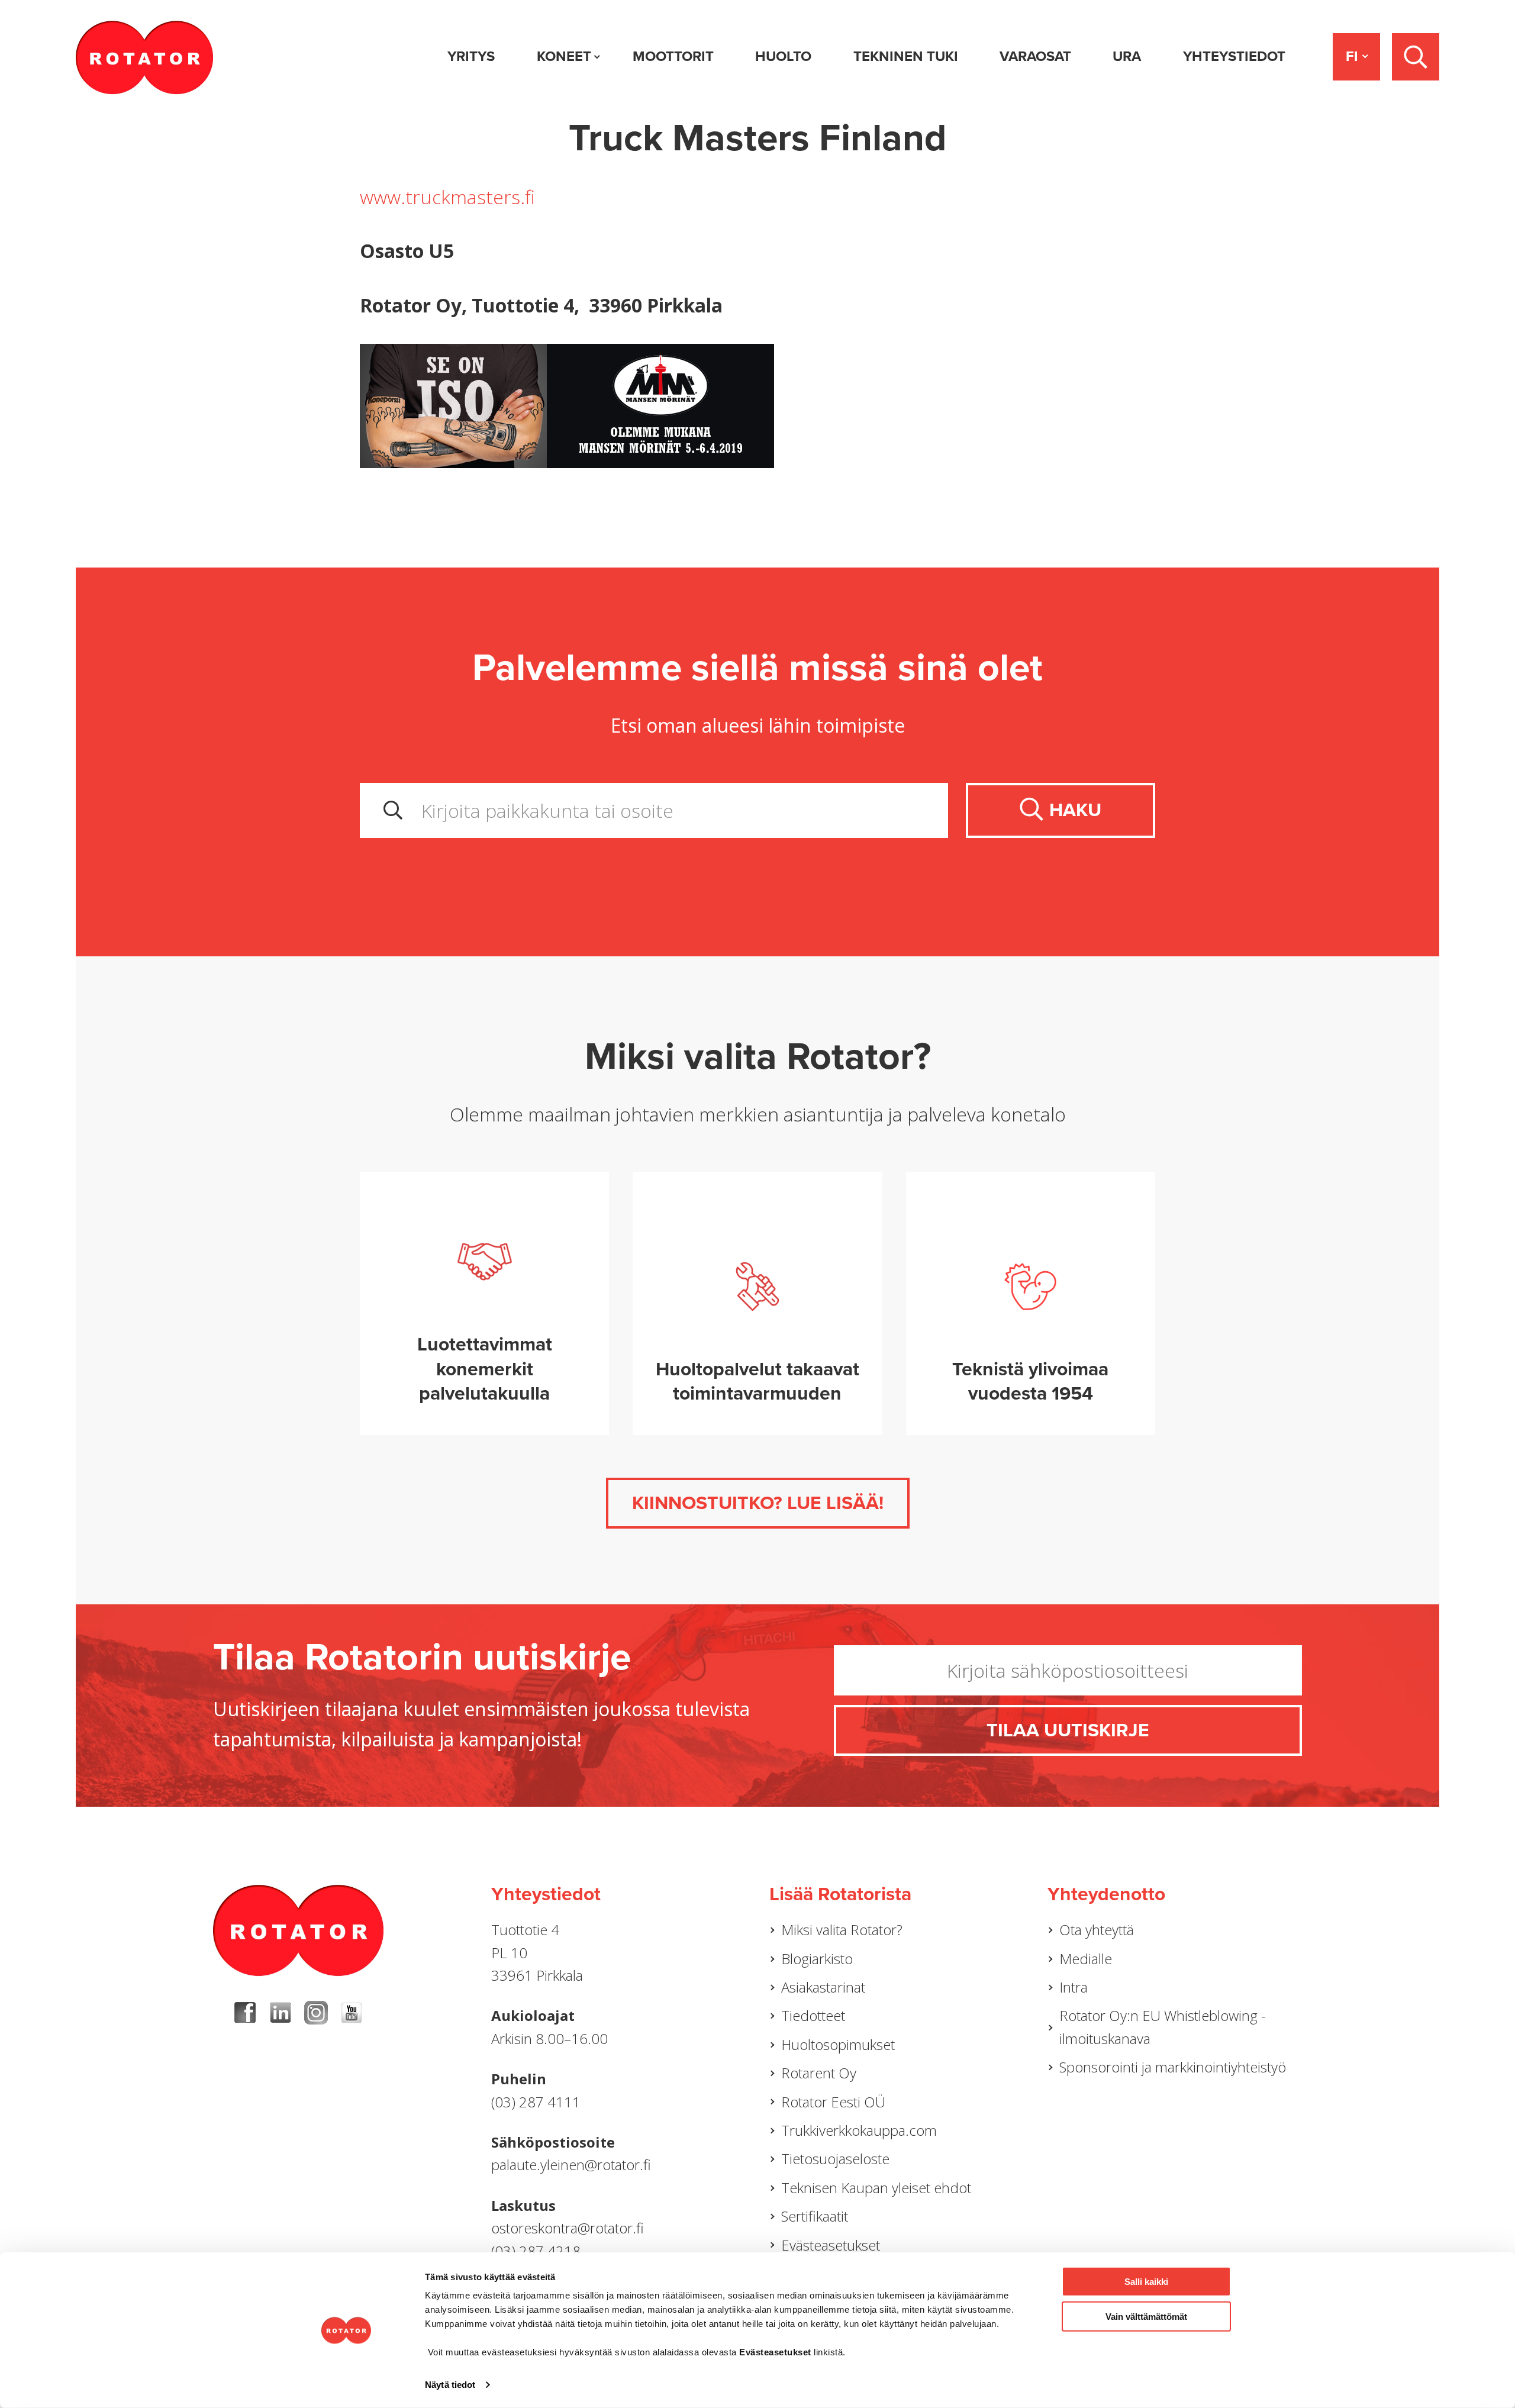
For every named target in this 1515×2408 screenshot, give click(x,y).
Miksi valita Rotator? (842, 1930)
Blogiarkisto (817, 1959)
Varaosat (1035, 57)
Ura (1127, 57)
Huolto (783, 57)
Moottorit (673, 57)
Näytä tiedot (450, 2385)
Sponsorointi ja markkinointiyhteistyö (1173, 2067)
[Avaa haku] (1416, 57)
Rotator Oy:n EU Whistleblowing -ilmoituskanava (1163, 2027)
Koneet (564, 57)
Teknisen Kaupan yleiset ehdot (876, 2188)
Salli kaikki (1146, 2282)
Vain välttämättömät (1146, 2316)
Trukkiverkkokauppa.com (859, 2130)
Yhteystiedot (1234, 57)
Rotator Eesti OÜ (833, 2102)
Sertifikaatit (815, 2216)
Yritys (471, 57)
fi (1352, 57)
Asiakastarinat (823, 1987)
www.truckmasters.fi (447, 197)
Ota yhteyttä (1097, 1930)
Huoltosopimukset (838, 2044)
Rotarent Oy (819, 2073)
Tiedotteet (813, 2015)
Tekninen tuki (906, 57)
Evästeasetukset (831, 2245)
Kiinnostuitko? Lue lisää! (758, 1503)
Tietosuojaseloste (835, 2159)
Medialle (1086, 1959)
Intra (1074, 1987)
